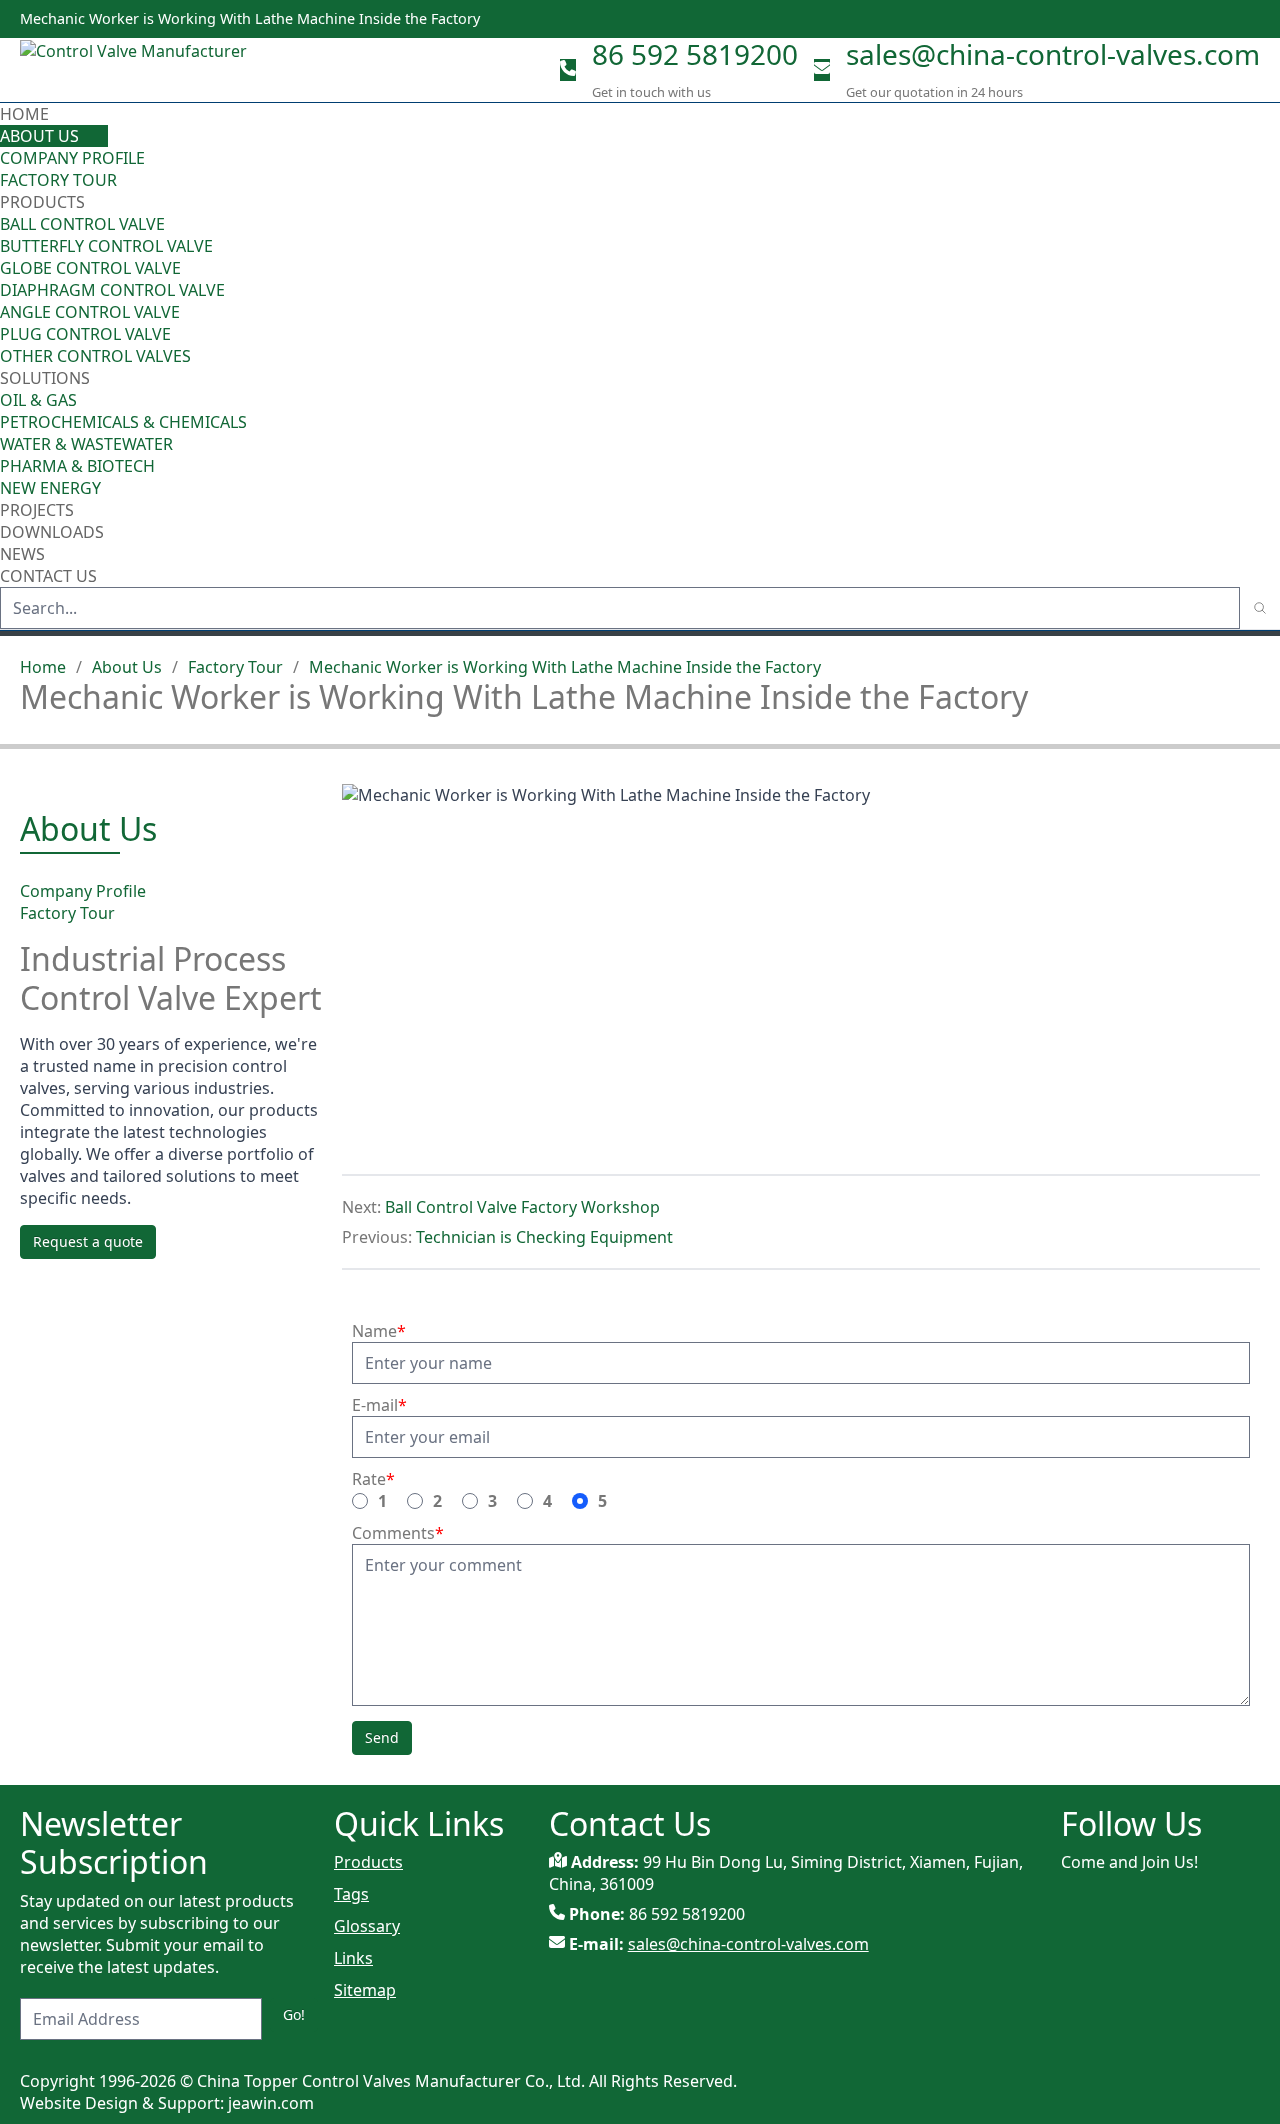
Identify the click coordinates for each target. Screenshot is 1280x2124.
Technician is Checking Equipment (544, 1237)
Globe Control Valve (90, 268)
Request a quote (88, 1241)
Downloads (52, 532)
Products (42, 202)
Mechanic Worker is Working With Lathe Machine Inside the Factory (565, 667)
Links (353, 1958)
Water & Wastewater (86, 444)
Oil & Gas (38, 400)
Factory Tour (58, 180)
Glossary (367, 1926)
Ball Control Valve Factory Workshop (522, 1207)
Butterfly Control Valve (106, 246)
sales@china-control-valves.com (1053, 54)
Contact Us (48, 576)
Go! (294, 2014)
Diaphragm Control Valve (112, 290)
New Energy (50, 488)
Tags (351, 1894)
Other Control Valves (95, 356)
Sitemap (365, 1990)
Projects (37, 510)
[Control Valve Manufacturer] (140, 70)
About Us (41, 136)
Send (382, 1737)
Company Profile (72, 158)
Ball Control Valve (82, 224)
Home (24, 114)
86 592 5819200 (695, 54)
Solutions (45, 378)
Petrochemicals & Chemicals (123, 422)
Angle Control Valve (90, 312)
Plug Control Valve (85, 334)
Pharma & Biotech (77, 466)
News (22, 554)
